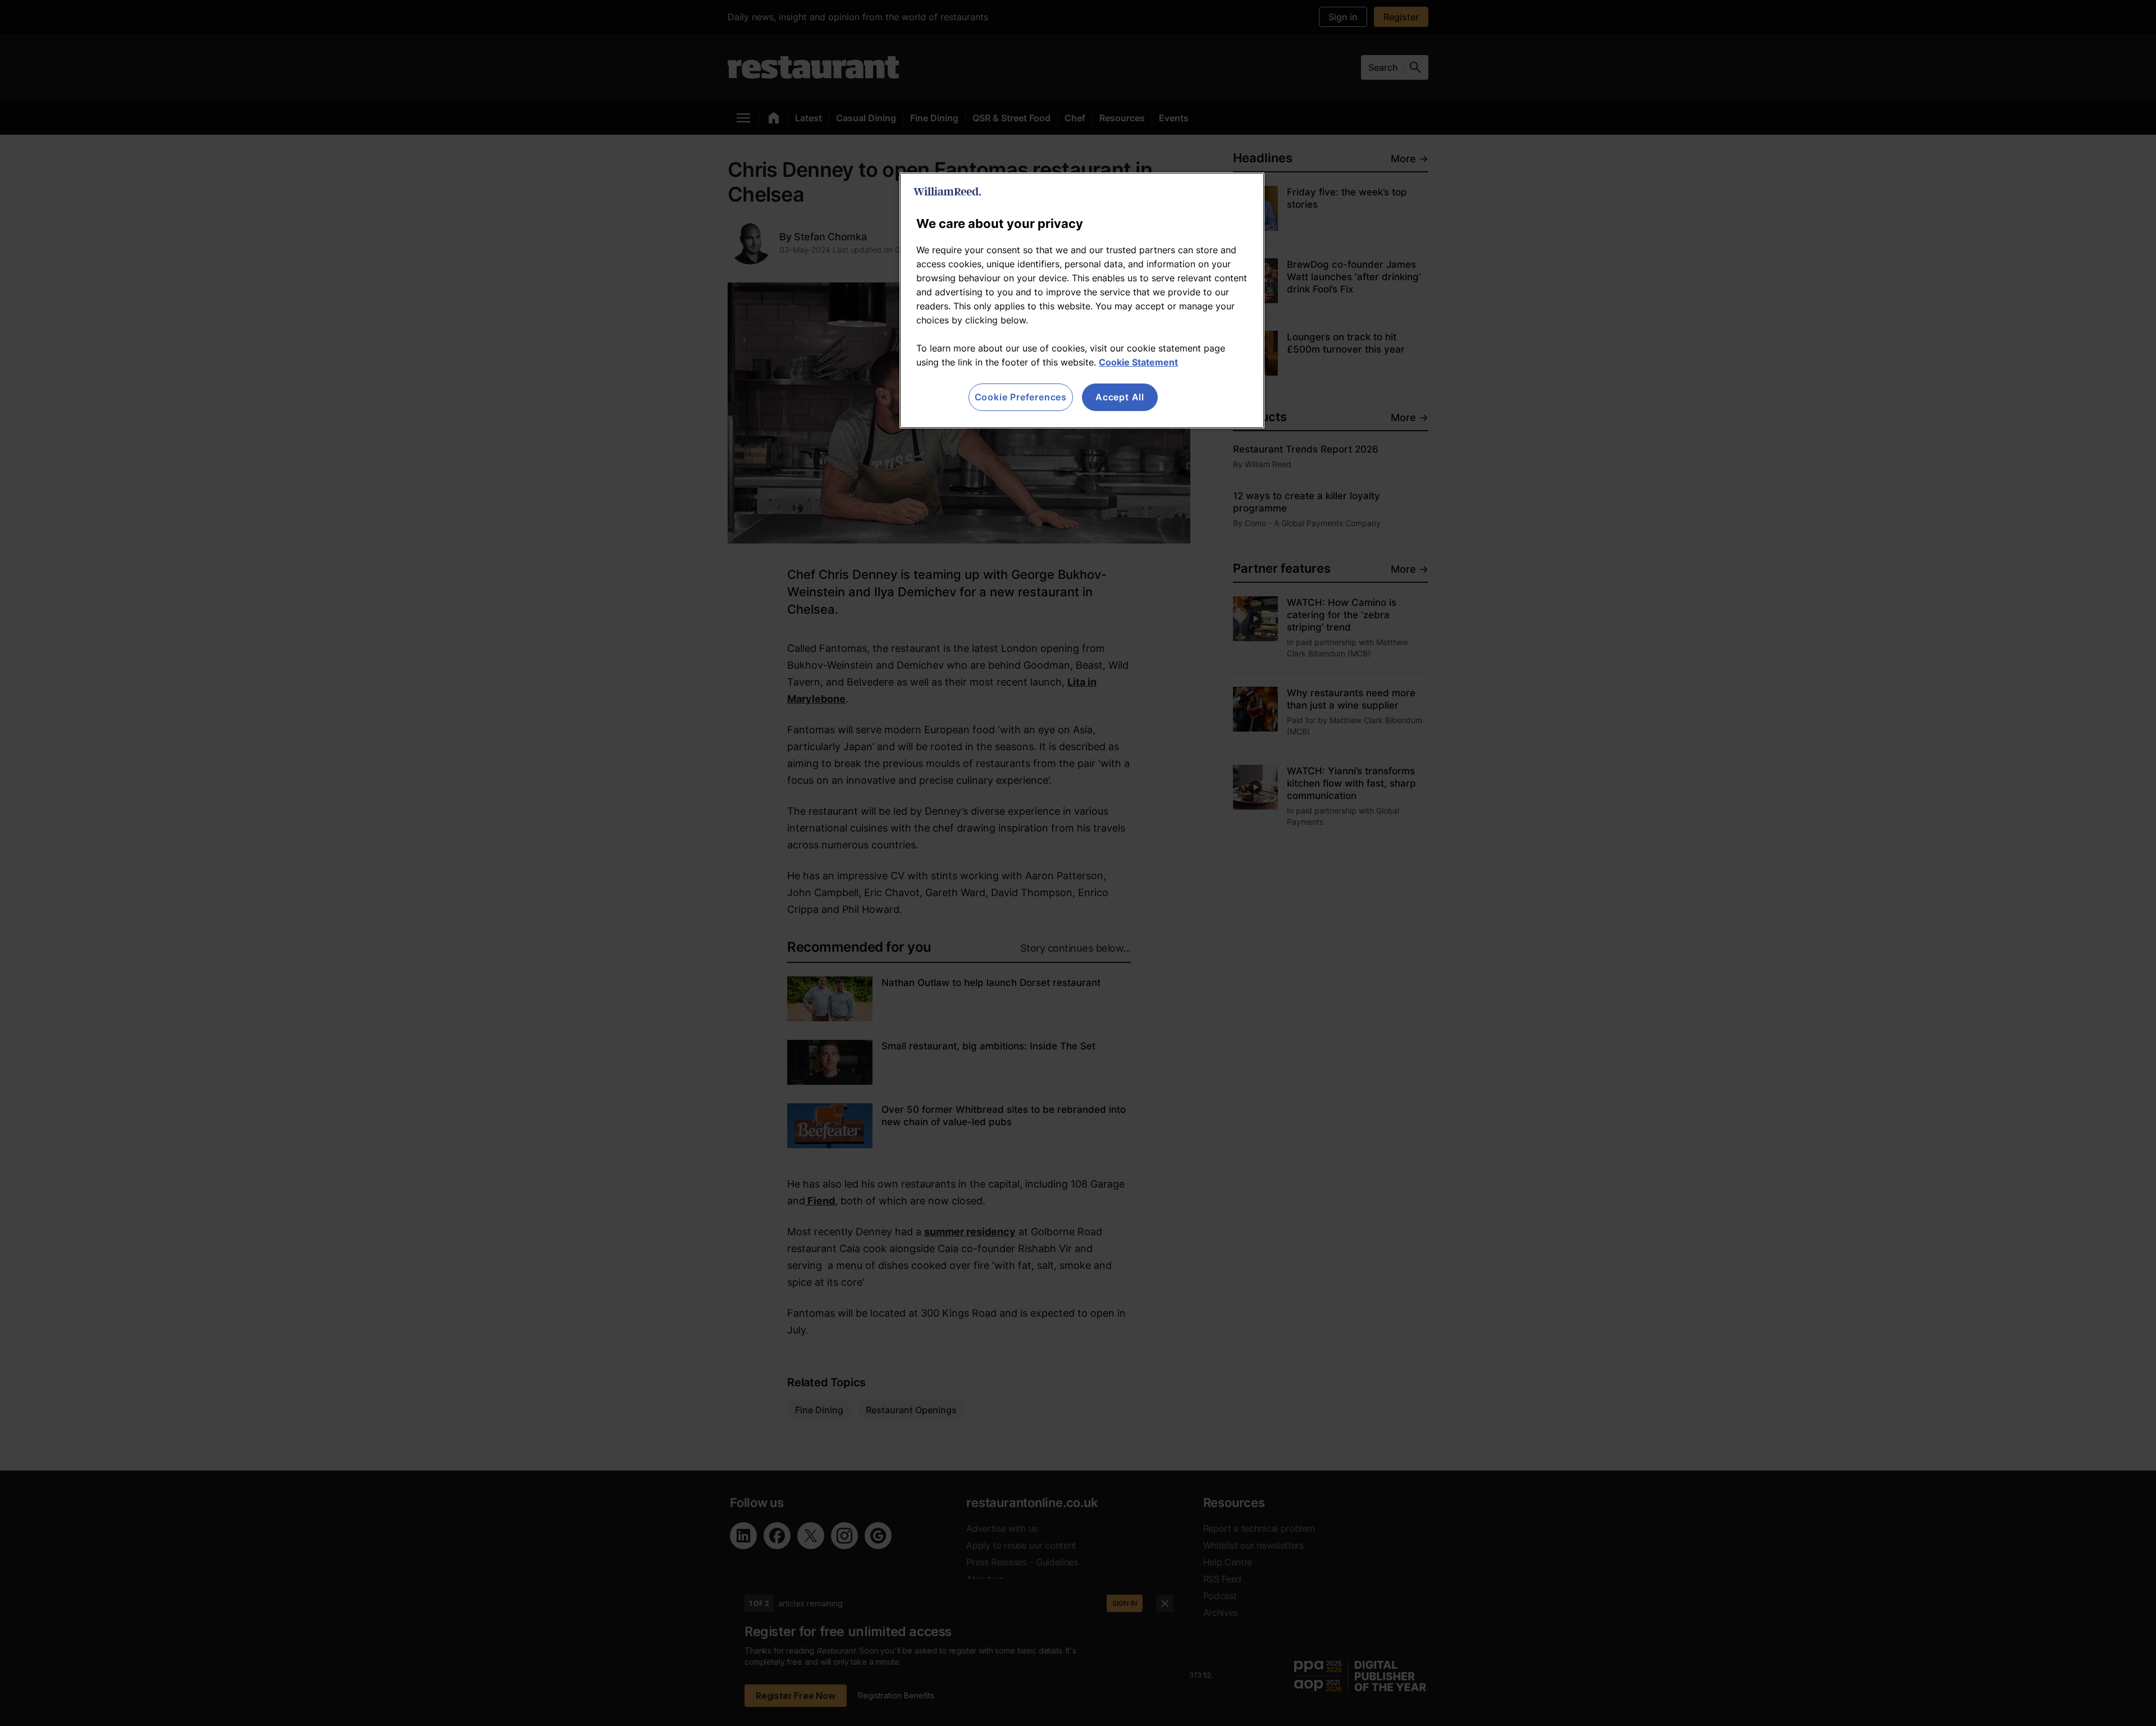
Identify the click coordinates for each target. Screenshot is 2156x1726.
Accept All (1120, 397)
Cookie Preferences (1021, 397)
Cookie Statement (1138, 362)
